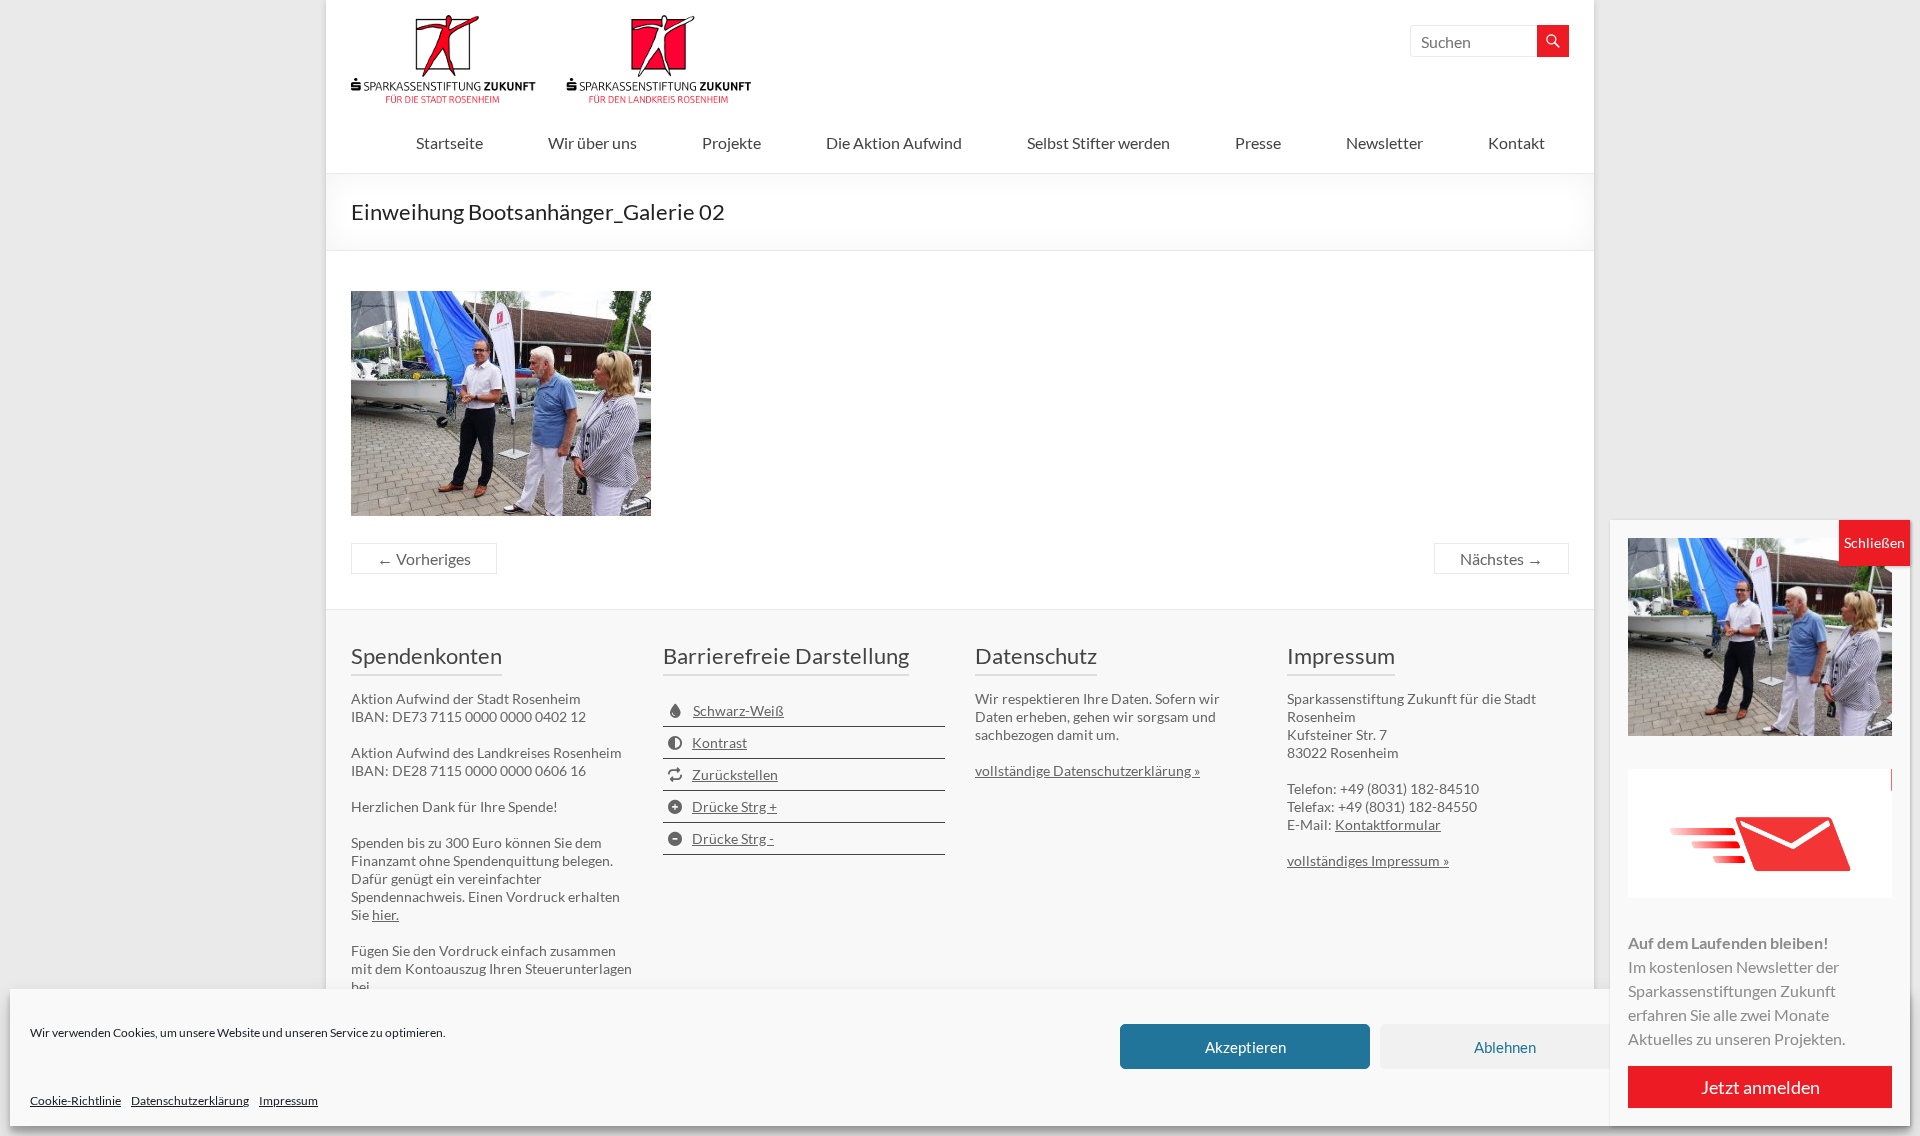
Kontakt (1516, 142)
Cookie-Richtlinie (75, 1100)
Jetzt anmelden (1760, 1087)
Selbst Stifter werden (1098, 142)
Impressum (288, 1100)
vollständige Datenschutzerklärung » (1087, 770)
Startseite (449, 142)
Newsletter (1384, 142)
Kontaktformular (1388, 824)
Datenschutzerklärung (190, 1100)
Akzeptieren (1245, 1047)
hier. (385, 914)
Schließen (1874, 542)
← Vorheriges (424, 558)
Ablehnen (1505, 1047)
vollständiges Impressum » (1368, 860)
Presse (1258, 142)
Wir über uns (592, 142)
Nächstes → (1501, 558)
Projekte (731, 142)
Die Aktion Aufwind (894, 142)
